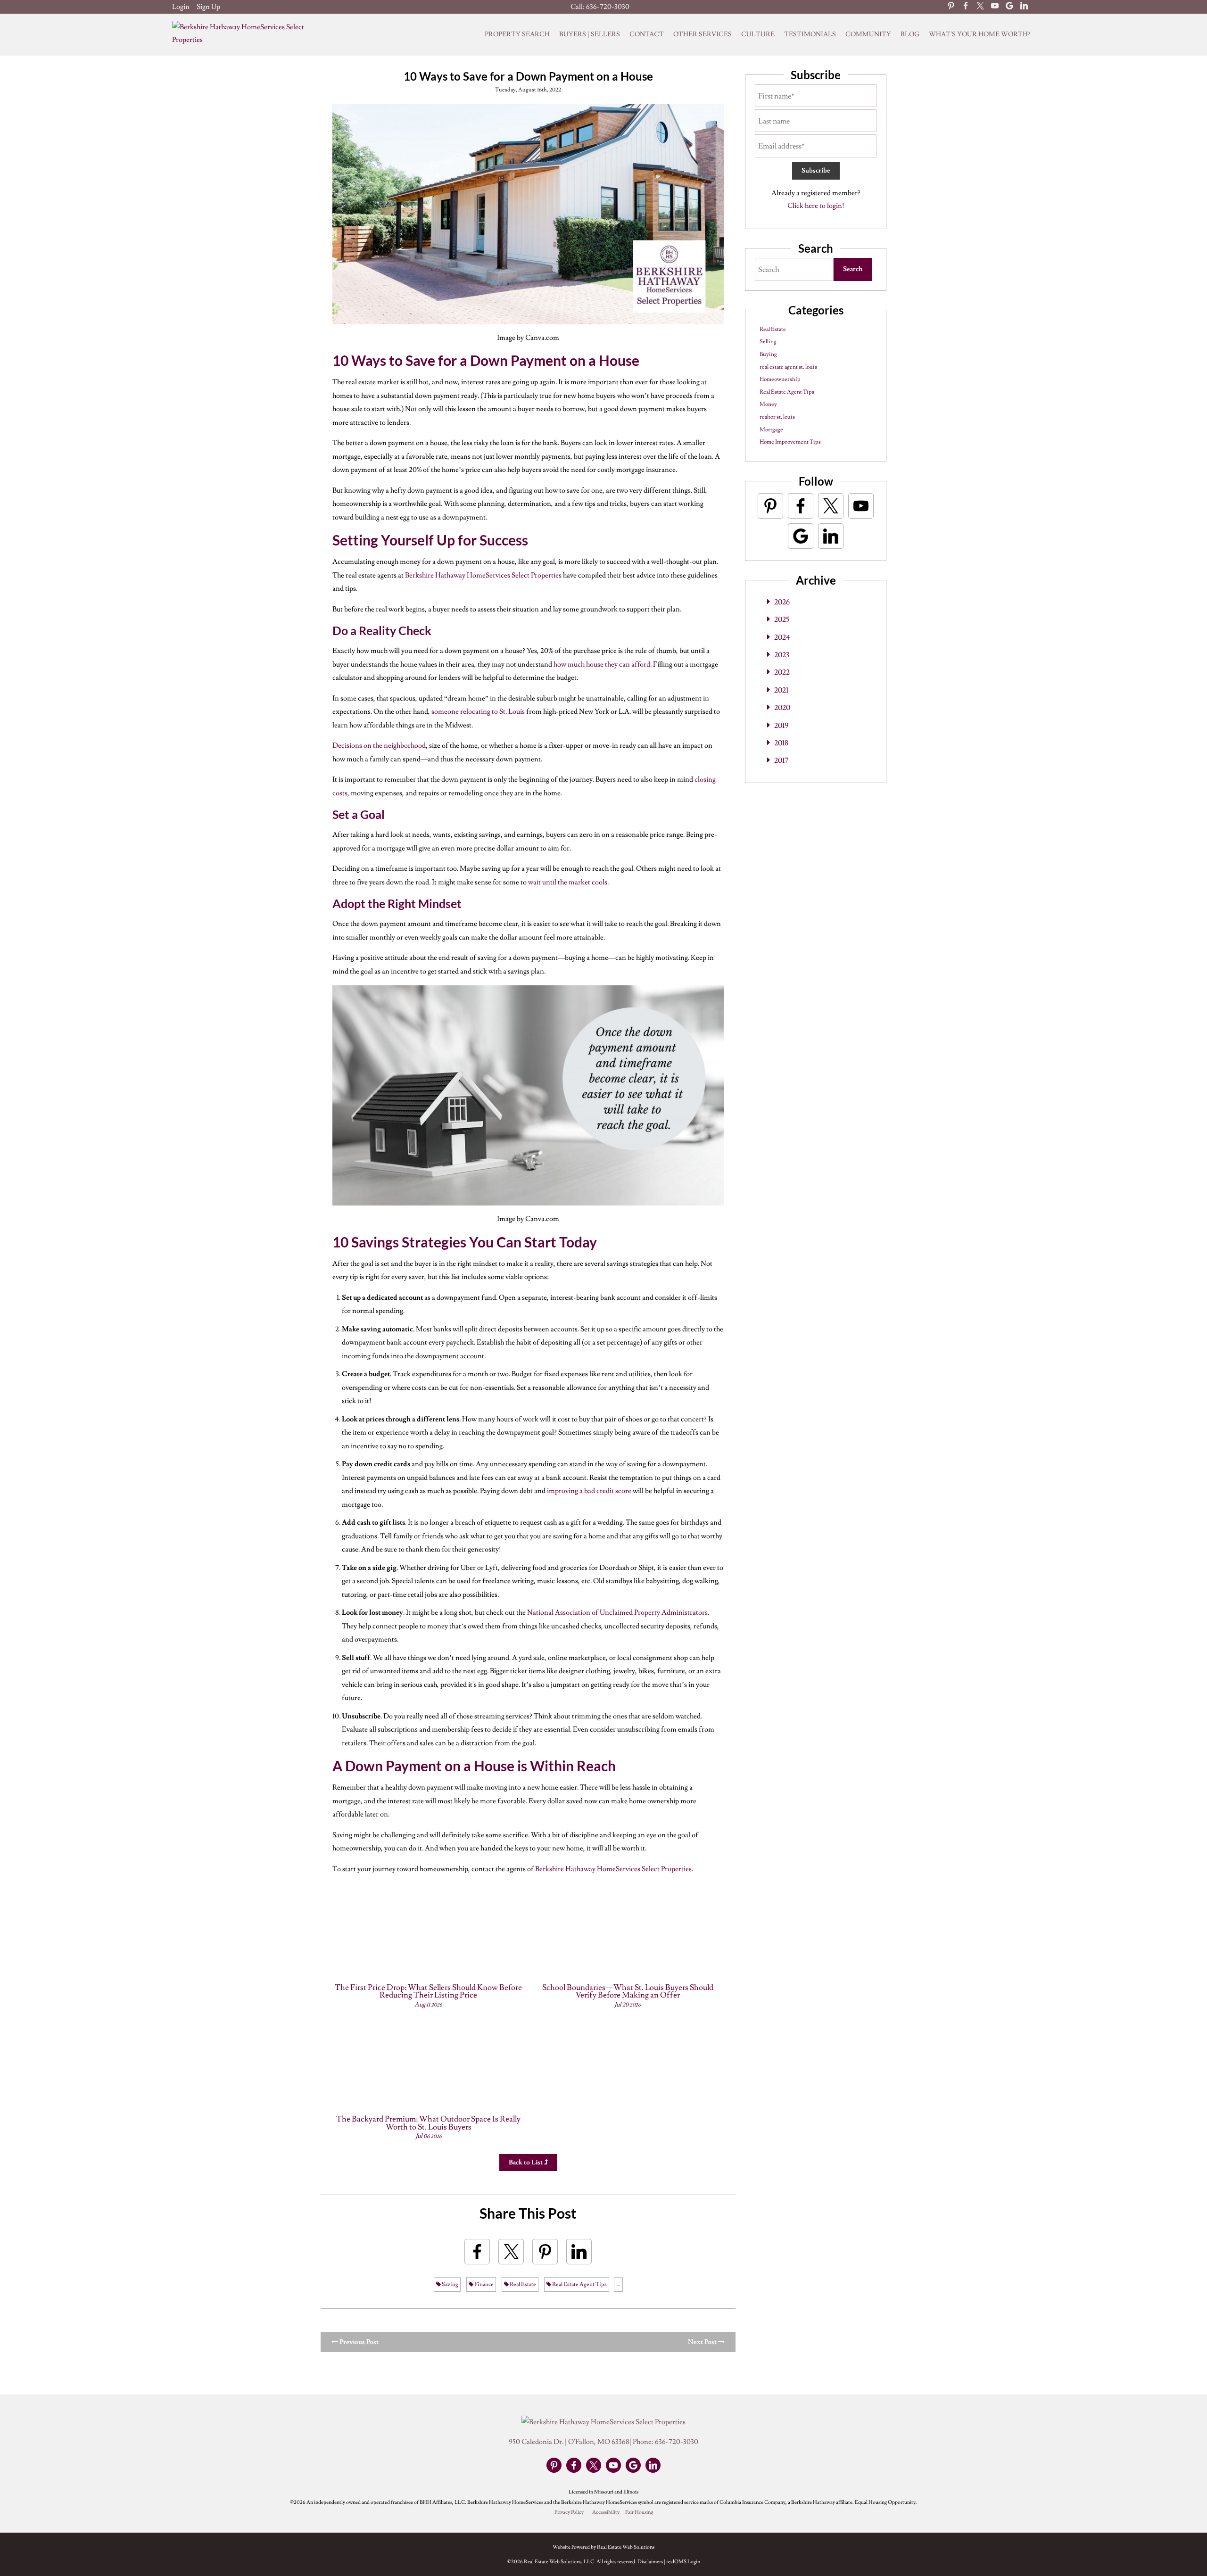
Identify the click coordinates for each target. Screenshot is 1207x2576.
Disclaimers (650, 2562)
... (618, 2284)
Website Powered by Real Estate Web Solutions (603, 2547)
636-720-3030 (608, 7)
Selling (768, 342)
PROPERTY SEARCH (517, 34)
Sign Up (208, 7)
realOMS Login (683, 2562)
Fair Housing (639, 2512)
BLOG (910, 34)
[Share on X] (511, 2252)
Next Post (703, 2342)
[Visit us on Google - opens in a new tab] (1009, 7)
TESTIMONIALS (810, 34)
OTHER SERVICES (703, 34)
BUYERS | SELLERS (590, 34)
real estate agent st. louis (788, 367)
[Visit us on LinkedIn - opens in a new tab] (1024, 7)
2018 (781, 743)
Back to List (526, 2163)
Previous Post (358, 2342)
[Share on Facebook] (477, 2252)
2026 (782, 602)
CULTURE (758, 34)
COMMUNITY (868, 34)
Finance (484, 2284)
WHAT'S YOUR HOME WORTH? (980, 34)
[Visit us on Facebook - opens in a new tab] (966, 7)
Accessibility (606, 2512)
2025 (782, 619)
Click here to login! (816, 206)
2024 (782, 637)
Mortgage (771, 430)
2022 (782, 672)
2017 (781, 760)
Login (181, 7)
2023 (782, 655)
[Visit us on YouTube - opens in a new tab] (995, 7)
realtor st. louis (777, 417)
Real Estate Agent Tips (579, 2284)
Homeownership (780, 379)
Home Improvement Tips (790, 442)
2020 (782, 708)
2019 (781, 726)
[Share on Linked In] (579, 2252)
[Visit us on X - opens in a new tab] (980, 7)
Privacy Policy (569, 2512)
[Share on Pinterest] (545, 2252)
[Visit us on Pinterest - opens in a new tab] (951, 7)
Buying (768, 354)
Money (768, 404)
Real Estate (522, 2284)
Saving (450, 2284)
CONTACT (647, 34)
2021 (781, 690)
